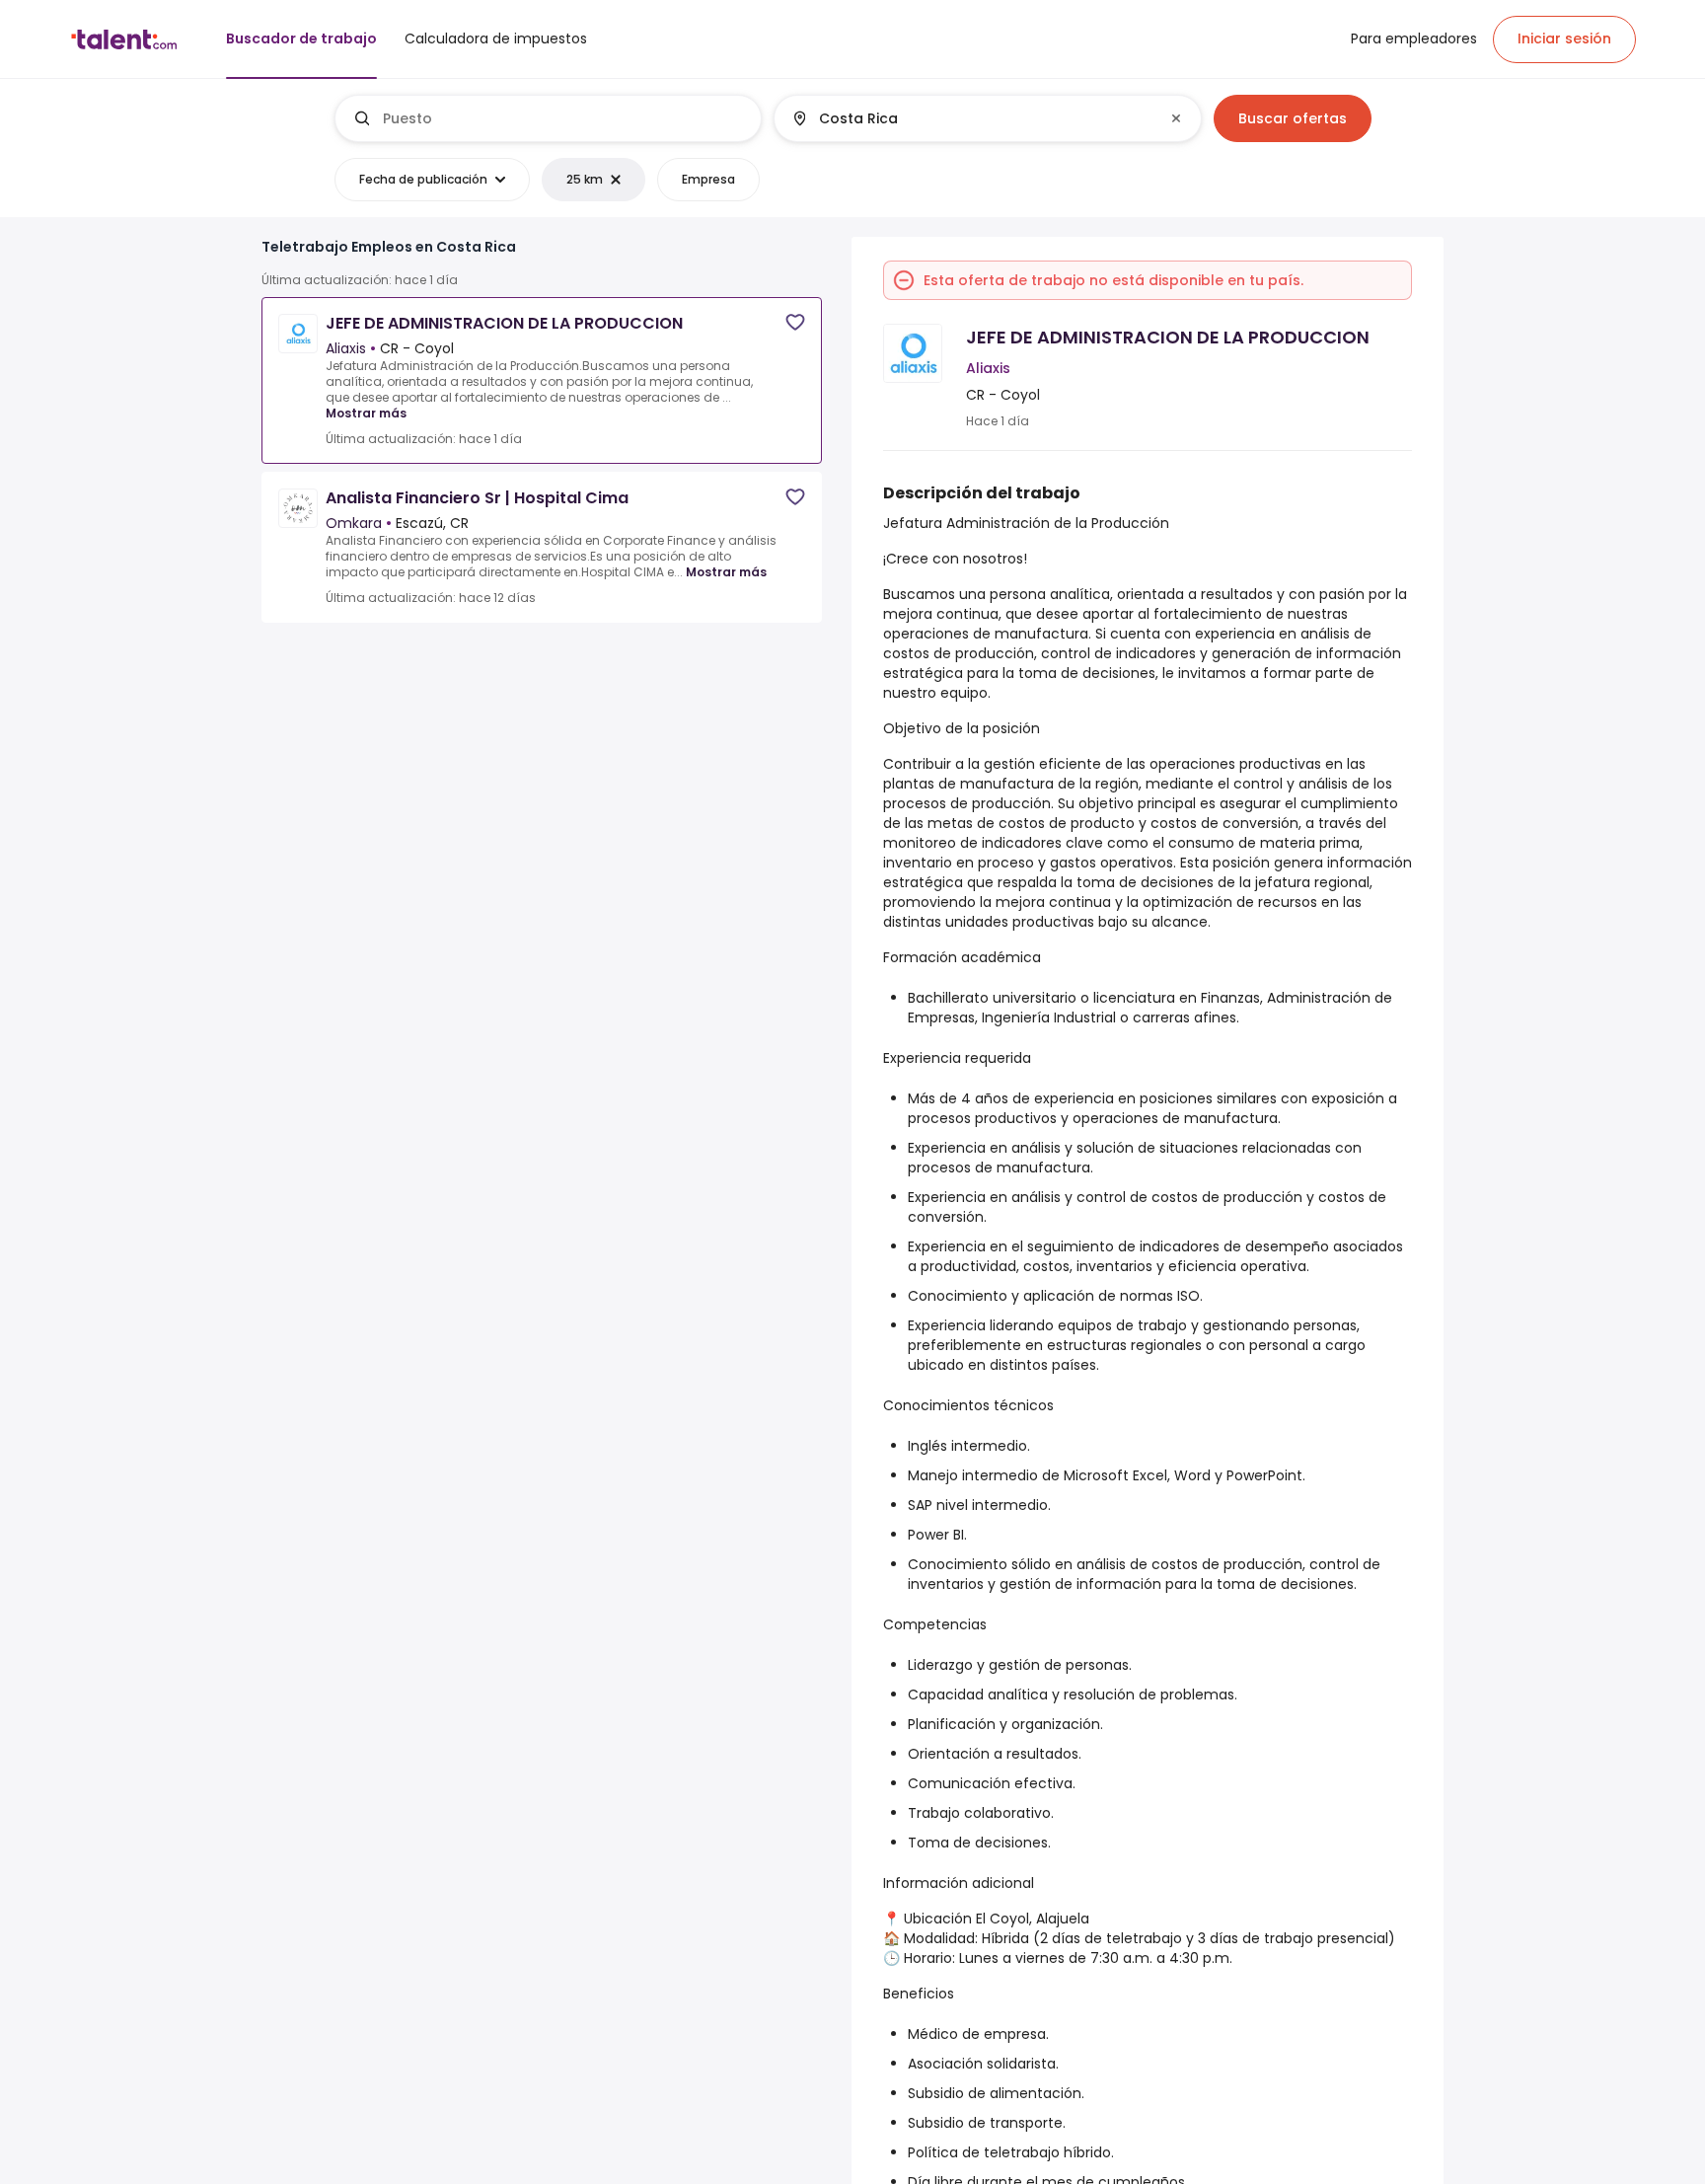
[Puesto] (549, 118)
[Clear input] (1176, 118)
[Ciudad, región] (971, 118)
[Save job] (795, 322)
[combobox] (564, 118)
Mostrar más (366, 413)
